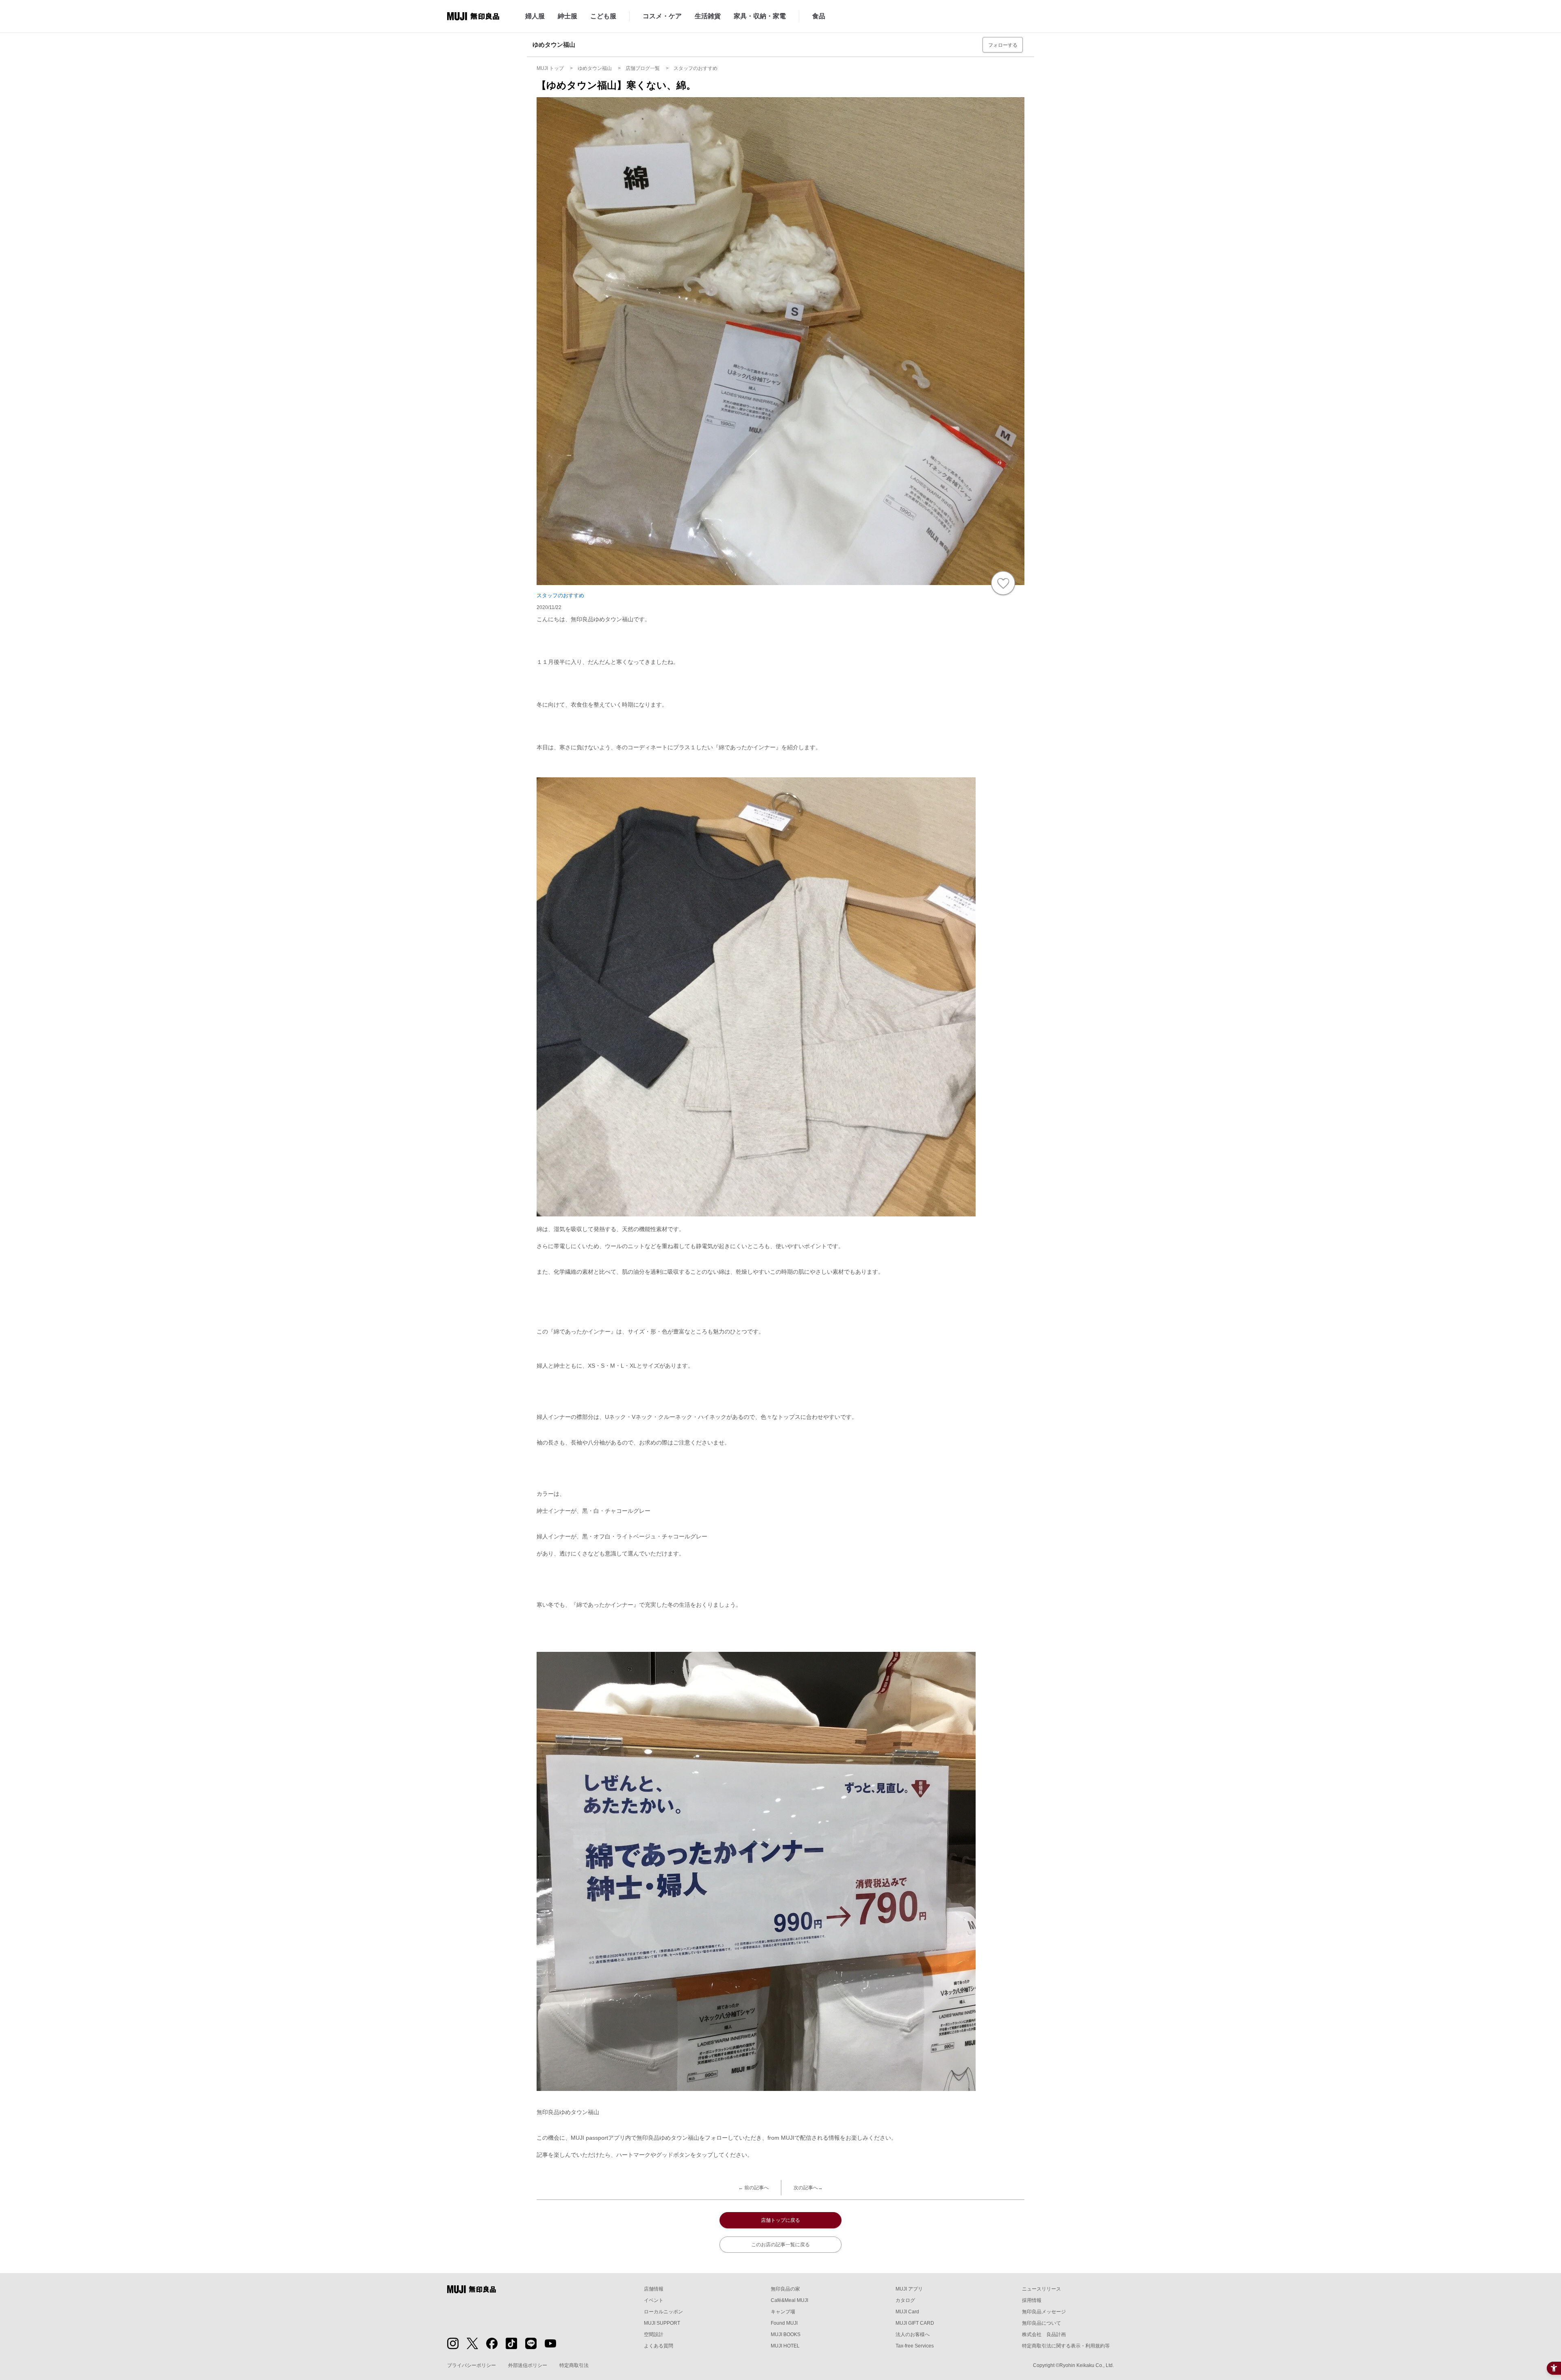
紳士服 (567, 16)
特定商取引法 (574, 2365)
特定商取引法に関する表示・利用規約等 (1066, 2346)
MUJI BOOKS (786, 2334)
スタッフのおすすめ (560, 595)
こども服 (603, 16)
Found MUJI (784, 2323)
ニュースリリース (1041, 2289)
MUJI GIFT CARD (915, 2323)
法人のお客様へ (913, 2334)
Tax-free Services (915, 2346)
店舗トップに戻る (780, 2220)
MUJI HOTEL (785, 2346)
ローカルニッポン (663, 2312)
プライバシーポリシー (472, 2365)
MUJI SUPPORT (662, 2323)
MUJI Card (907, 2312)
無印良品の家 (785, 2289)
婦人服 (535, 16)
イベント (654, 2300)
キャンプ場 (783, 2312)
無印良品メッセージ (1044, 2312)
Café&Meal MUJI (789, 2300)
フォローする (1003, 45)
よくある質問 (659, 2346)
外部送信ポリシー (528, 2365)
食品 (819, 16)
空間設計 (654, 2334)
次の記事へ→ (808, 2188)
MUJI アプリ (909, 2289)
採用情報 (1032, 2300)
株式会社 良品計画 (1044, 2334)
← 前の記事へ (753, 2188)
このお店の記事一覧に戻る (780, 2245)
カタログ (905, 2300)
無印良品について (1041, 2323)
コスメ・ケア (662, 16)
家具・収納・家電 (760, 16)
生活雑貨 (708, 16)
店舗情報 (654, 2289)
